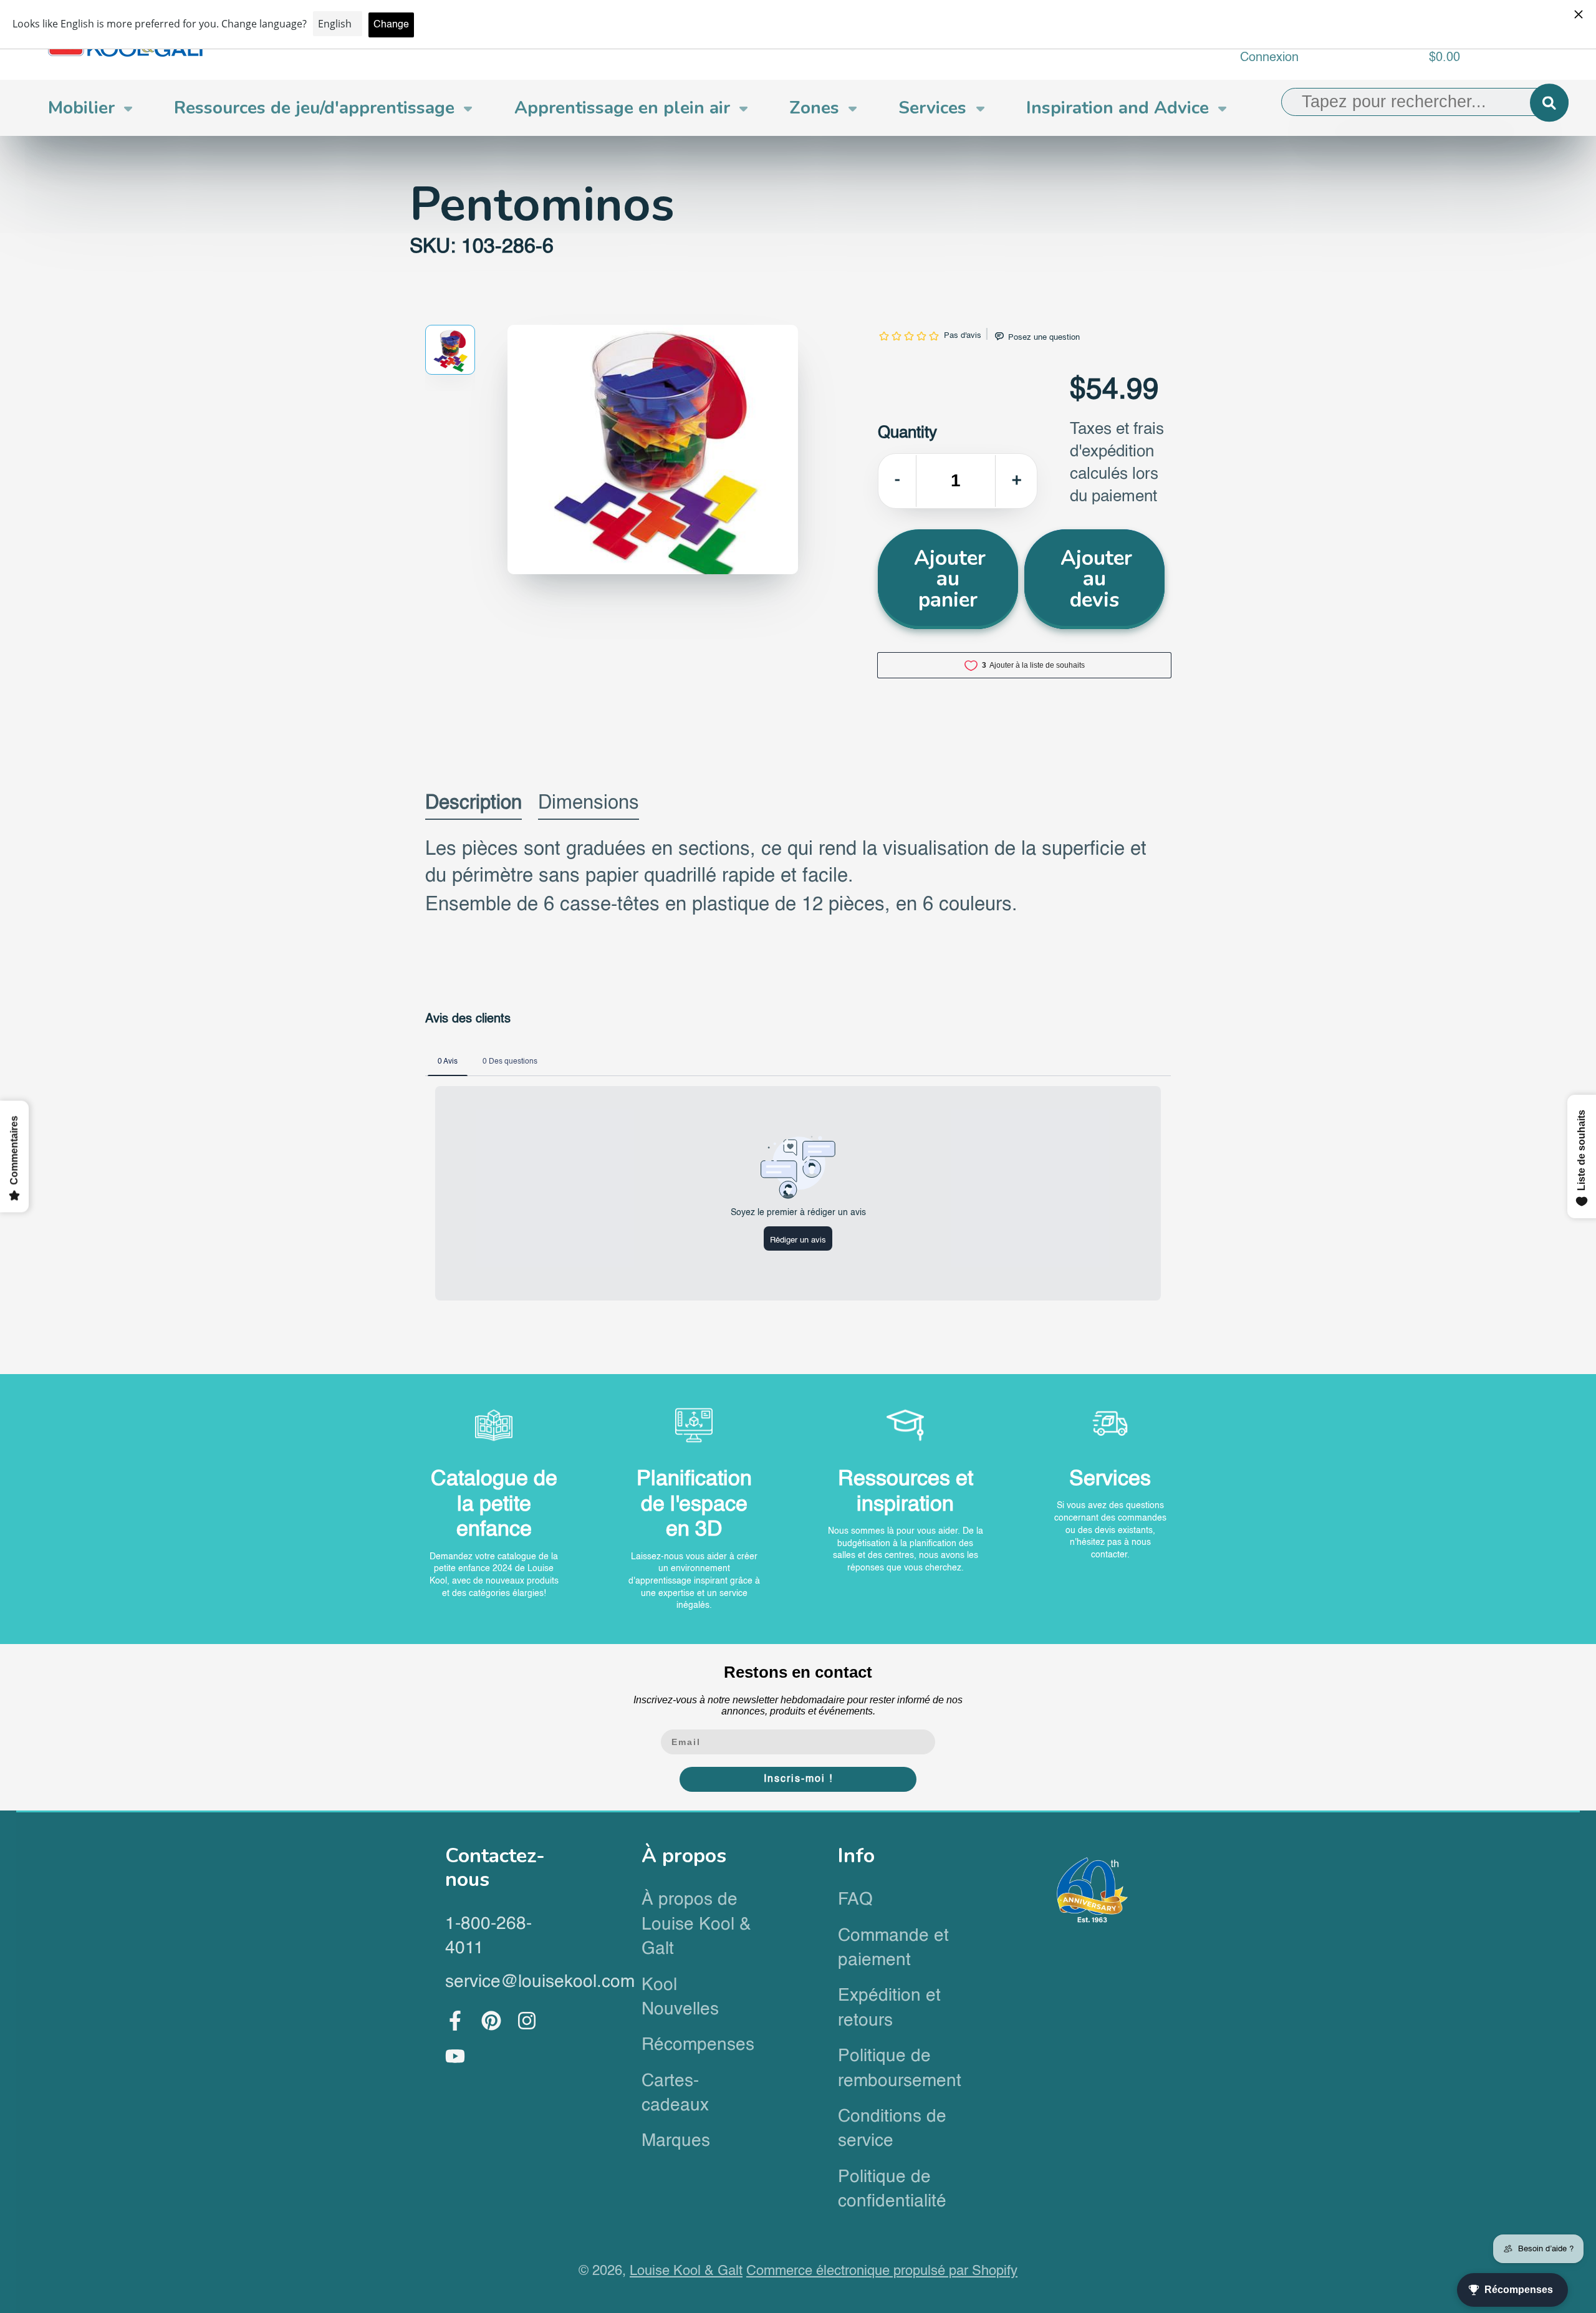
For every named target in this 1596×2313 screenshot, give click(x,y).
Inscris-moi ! (798, 1779)
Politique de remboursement (896, 2068)
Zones (814, 108)
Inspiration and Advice (1118, 108)
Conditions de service (892, 2129)
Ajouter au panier (950, 579)
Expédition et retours (889, 2008)
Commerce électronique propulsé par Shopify (882, 2271)
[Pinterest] (491, 2021)
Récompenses (698, 2045)
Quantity (907, 433)
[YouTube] (455, 2056)
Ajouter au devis (1096, 579)
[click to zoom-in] (653, 450)
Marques (676, 2141)
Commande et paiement (893, 1948)
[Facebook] (455, 2021)
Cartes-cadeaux (675, 2093)
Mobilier (81, 108)
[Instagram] (527, 2021)
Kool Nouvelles (680, 1997)
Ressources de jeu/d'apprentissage (314, 108)
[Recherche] (1549, 103)
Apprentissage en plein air (622, 108)
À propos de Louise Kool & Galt (696, 1924)
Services (932, 108)
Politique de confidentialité (892, 2189)
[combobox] (1425, 102)
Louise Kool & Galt (686, 2271)
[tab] (474, 806)
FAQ (855, 1900)
